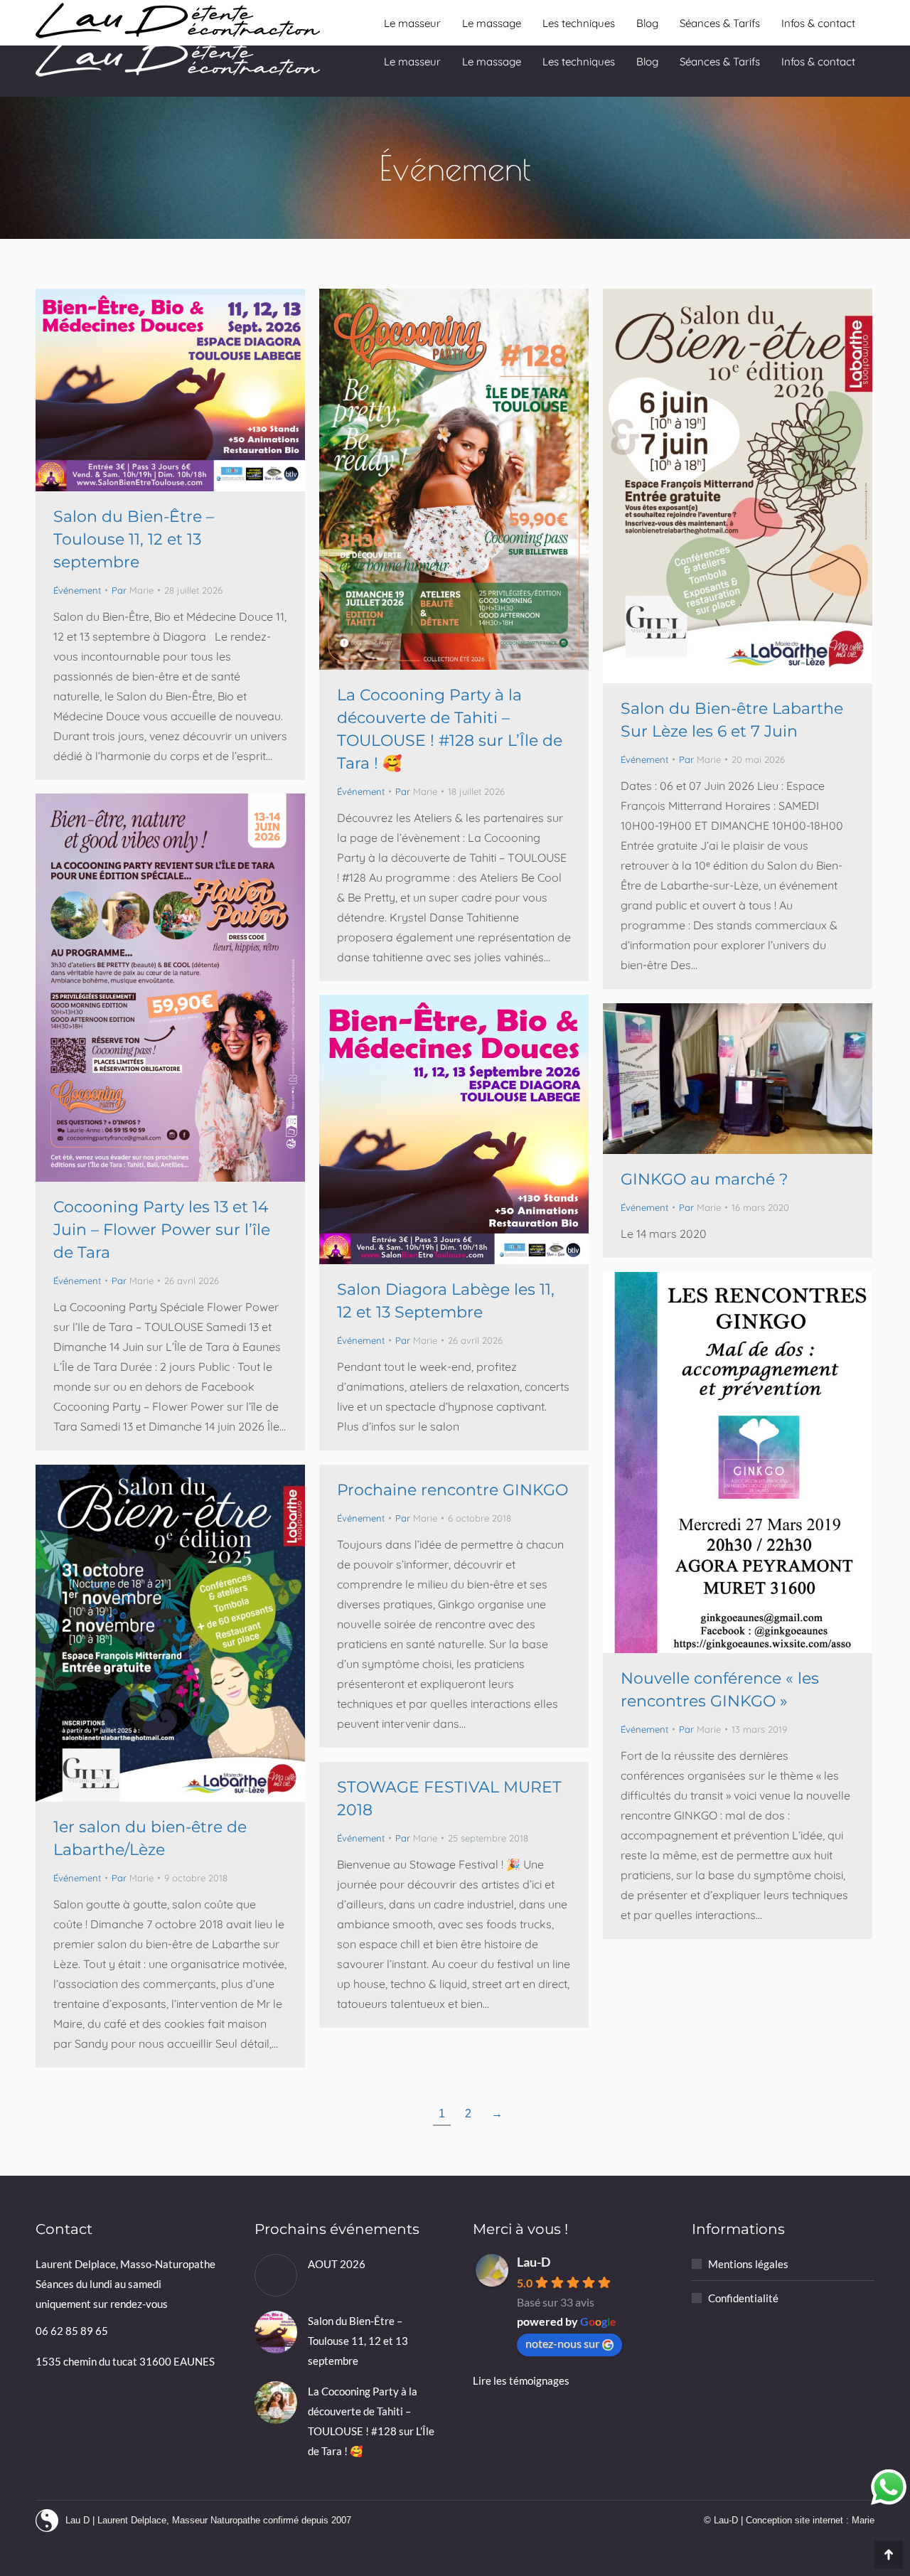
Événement (77, 590)
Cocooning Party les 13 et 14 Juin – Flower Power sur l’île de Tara (162, 1230)
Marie (863, 2520)
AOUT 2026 (337, 2264)
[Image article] (276, 2275)
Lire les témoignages (521, 2380)
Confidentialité (743, 2298)
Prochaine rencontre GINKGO (453, 1490)
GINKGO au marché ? (704, 1179)
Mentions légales (748, 2264)
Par (133, 590)
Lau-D (534, 2262)
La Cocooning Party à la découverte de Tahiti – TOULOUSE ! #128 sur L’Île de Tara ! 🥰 (371, 2421)
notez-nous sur (562, 2343)
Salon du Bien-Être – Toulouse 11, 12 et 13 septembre (134, 539)
